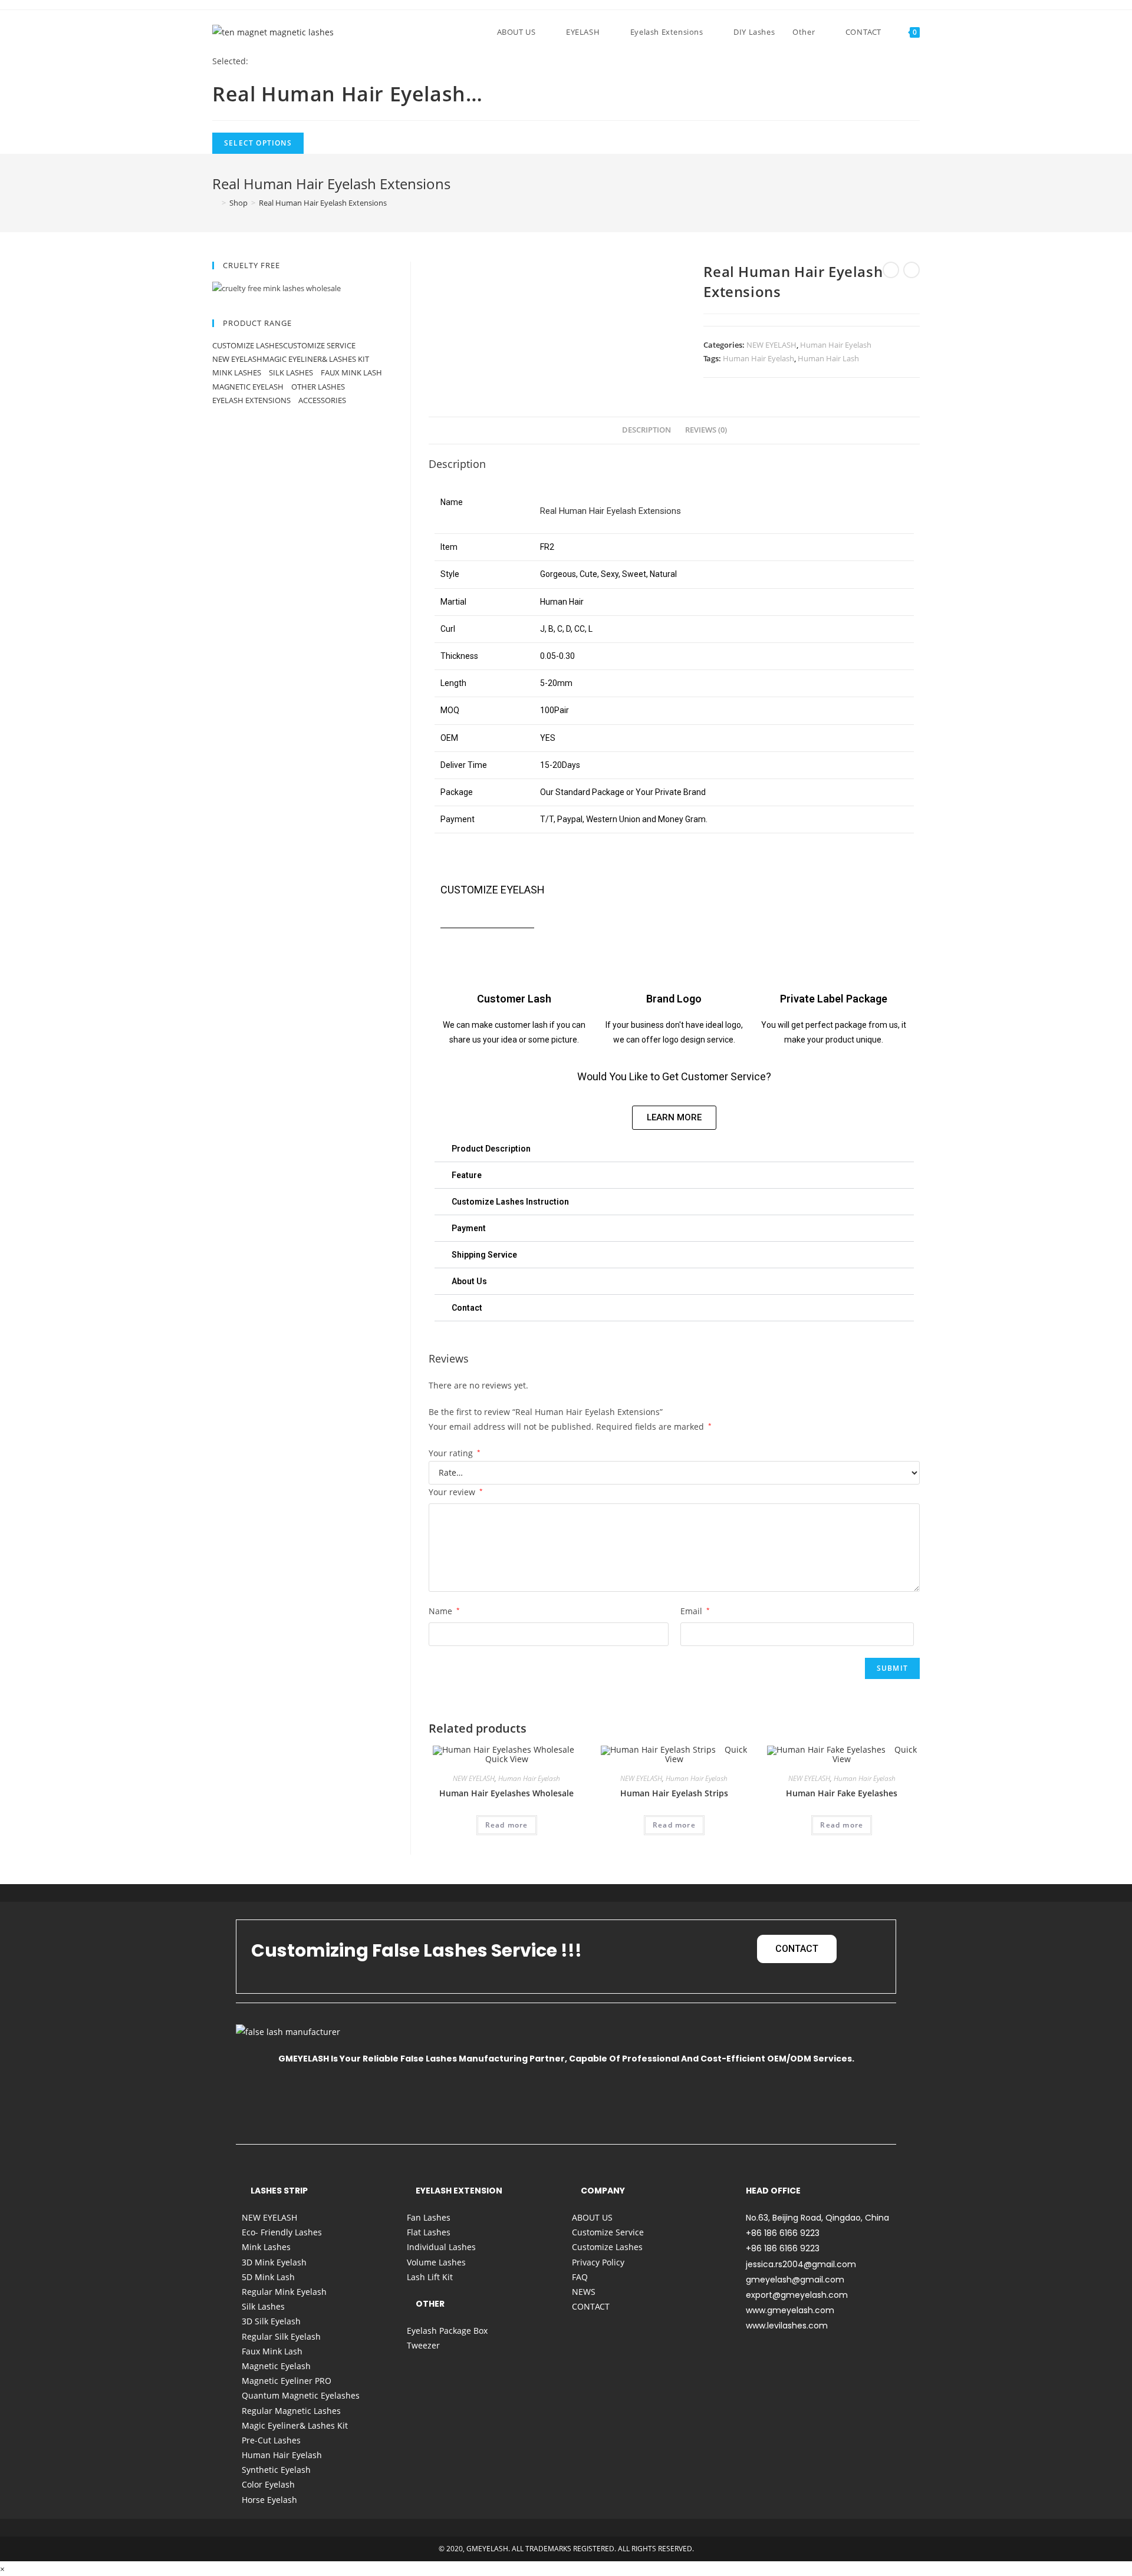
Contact (467, 1308)
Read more (507, 1825)
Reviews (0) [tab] (706, 430)
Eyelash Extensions (252, 400)
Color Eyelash (268, 2484)
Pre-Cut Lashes (271, 2440)
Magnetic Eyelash (249, 387)
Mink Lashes (238, 372)
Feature (467, 1175)
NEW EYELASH (771, 345)
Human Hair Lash (828, 358)
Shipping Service (484, 1255)
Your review (456, 1492)
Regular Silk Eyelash (281, 2336)
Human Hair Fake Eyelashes (842, 1793)
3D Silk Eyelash (271, 2321)
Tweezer (423, 2345)
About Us (469, 1281)
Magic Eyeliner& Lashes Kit (316, 359)
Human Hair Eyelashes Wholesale (506, 1793)
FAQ (580, 2277)
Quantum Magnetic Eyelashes (301, 2395)
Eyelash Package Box (447, 2331)
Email (695, 1611)
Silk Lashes (292, 372)
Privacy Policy (598, 2262)
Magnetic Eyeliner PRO (287, 2381)
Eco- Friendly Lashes (282, 2232)
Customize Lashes (248, 345)
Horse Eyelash (269, 2500)
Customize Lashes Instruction (510, 1202)
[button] (674, 1149)
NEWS (584, 2292)
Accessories (323, 400)
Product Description (491, 1149)
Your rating (455, 1453)
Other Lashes (319, 387)
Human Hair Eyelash (836, 345)
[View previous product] (891, 270)
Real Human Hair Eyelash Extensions (323, 203)
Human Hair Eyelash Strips (674, 1793)
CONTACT (591, 2306)
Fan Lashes (429, 2217)
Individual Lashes (441, 2247)
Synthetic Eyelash (276, 2470)
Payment (469, 1228)
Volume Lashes (436, 2262)
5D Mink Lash (268, 2277)
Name (444, 1611)
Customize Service (319, 345)
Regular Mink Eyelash (284, 2292)
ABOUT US (592, 2217)
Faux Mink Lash (351, 372)
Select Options (258, 143)
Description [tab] (646, 430)
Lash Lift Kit (430, 2277)
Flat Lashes (429, 2232)
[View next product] (911, 270)
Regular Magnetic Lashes (291, 2411)
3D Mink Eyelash (274, 2262)
